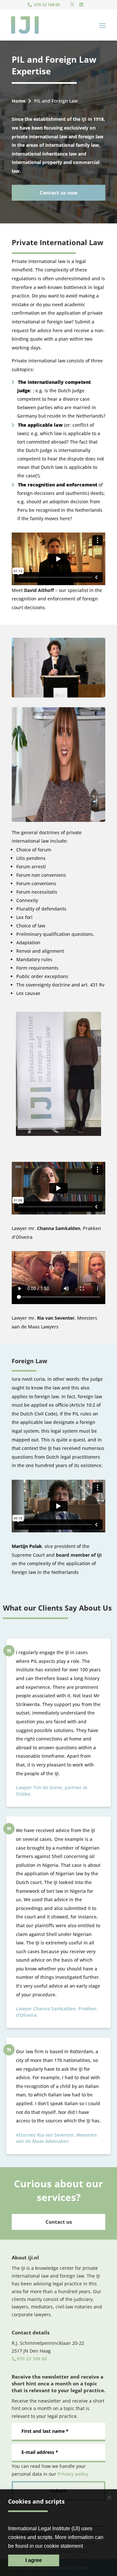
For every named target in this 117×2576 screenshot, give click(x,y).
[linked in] (81, 5)
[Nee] (109, 2497)
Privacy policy (73, 2474)
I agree (34, 2560)
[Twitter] (72, 5)
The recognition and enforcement (58, 485)
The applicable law (41, 425)
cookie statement (63, 2546)
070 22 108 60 (47, 5)
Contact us (59, 2222)
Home (19, 101)
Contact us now (59, 193)
